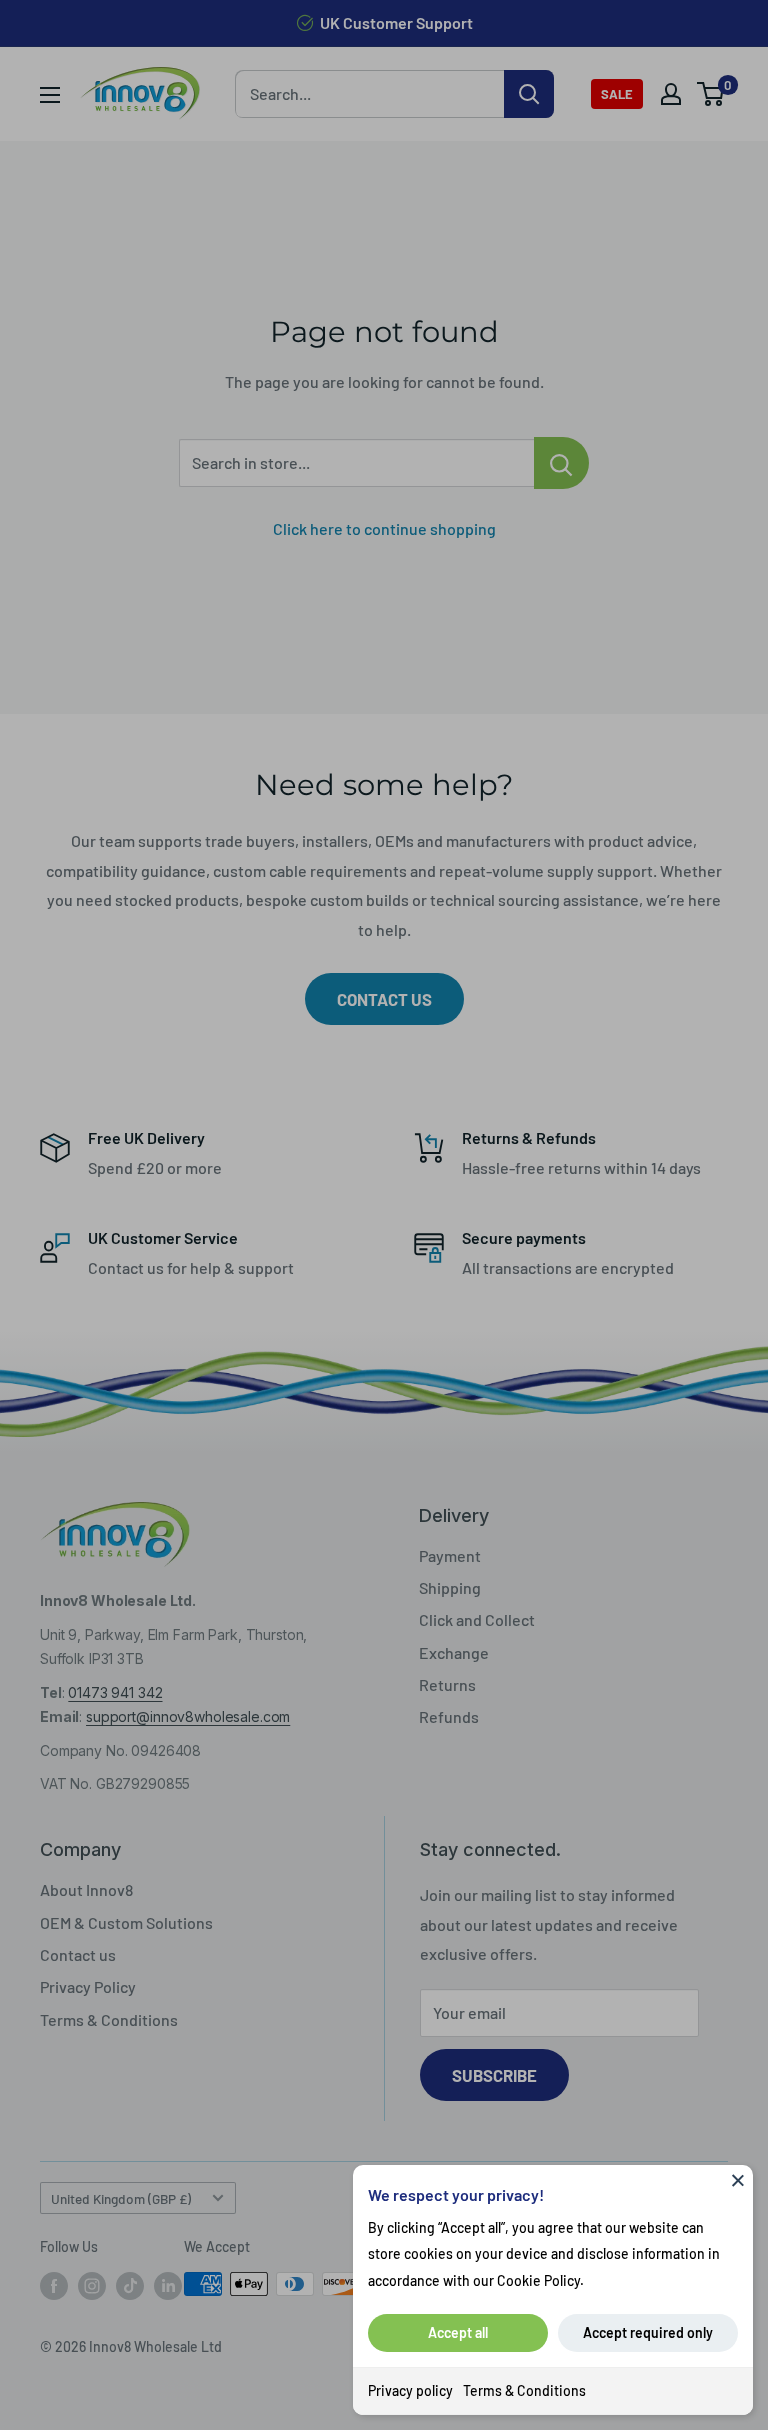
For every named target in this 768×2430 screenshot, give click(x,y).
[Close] (738, 2180)
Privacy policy (410, 2390)
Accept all (458, 2332)
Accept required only (648, 2332)
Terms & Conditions (524, 2390)
